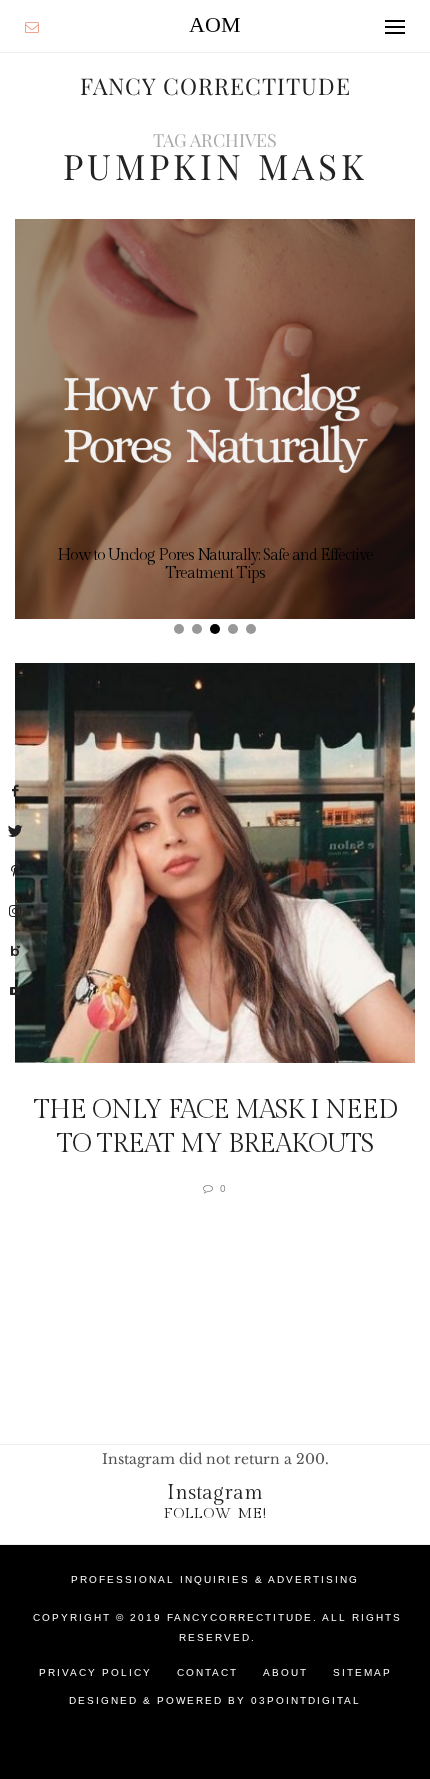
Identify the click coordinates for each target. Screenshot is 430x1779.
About (285, 1672)
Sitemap (362, 1672)
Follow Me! (215, 1513)
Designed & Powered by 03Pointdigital (215, 1700)
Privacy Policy (95, 1672)
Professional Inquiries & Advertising (215, 1579)
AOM (215, 24)
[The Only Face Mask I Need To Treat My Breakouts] (215, 863)
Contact (207, 1672)
